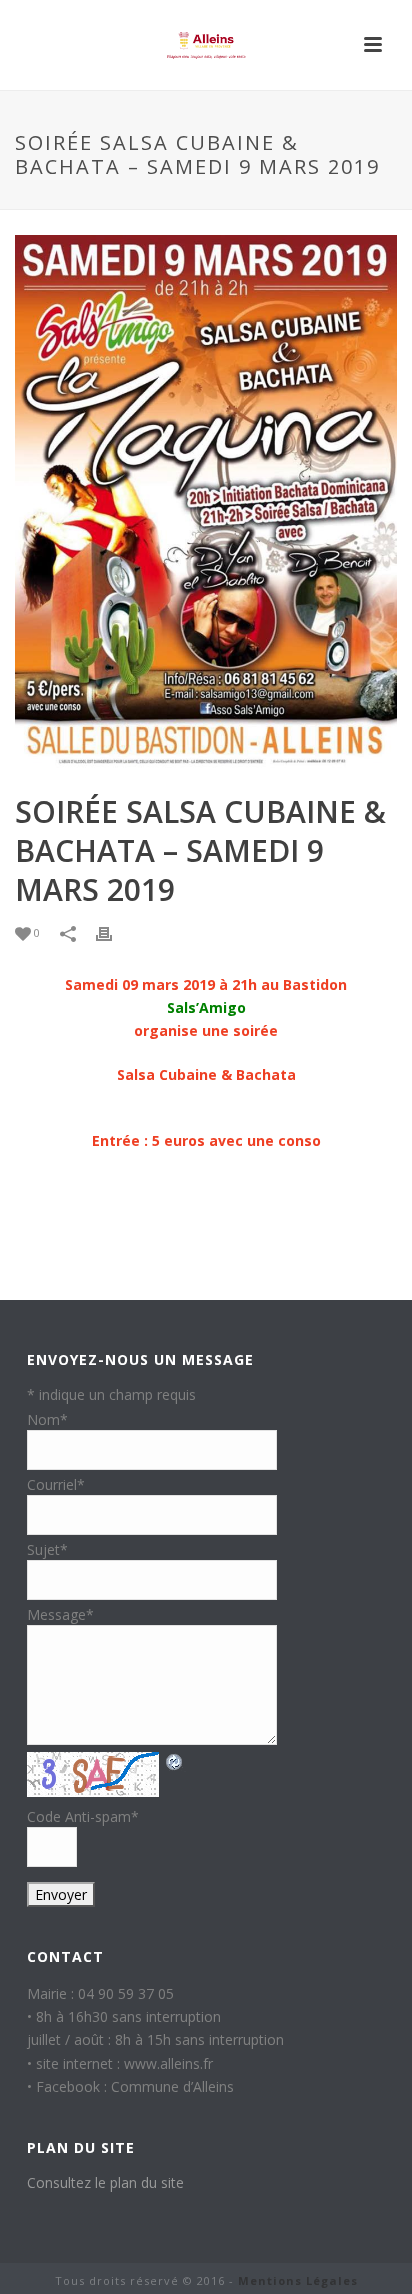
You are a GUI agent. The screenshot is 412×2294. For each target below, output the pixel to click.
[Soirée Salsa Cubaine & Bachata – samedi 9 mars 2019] (206, 503)
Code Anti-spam (83, 1816)
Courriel (56, 1484)
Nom (47, 1419)
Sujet (47, 1549)
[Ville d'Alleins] (206, 45)
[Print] (114, 933)
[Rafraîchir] (175, 1761)
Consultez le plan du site (105, 2182)
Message (60, 1614)
